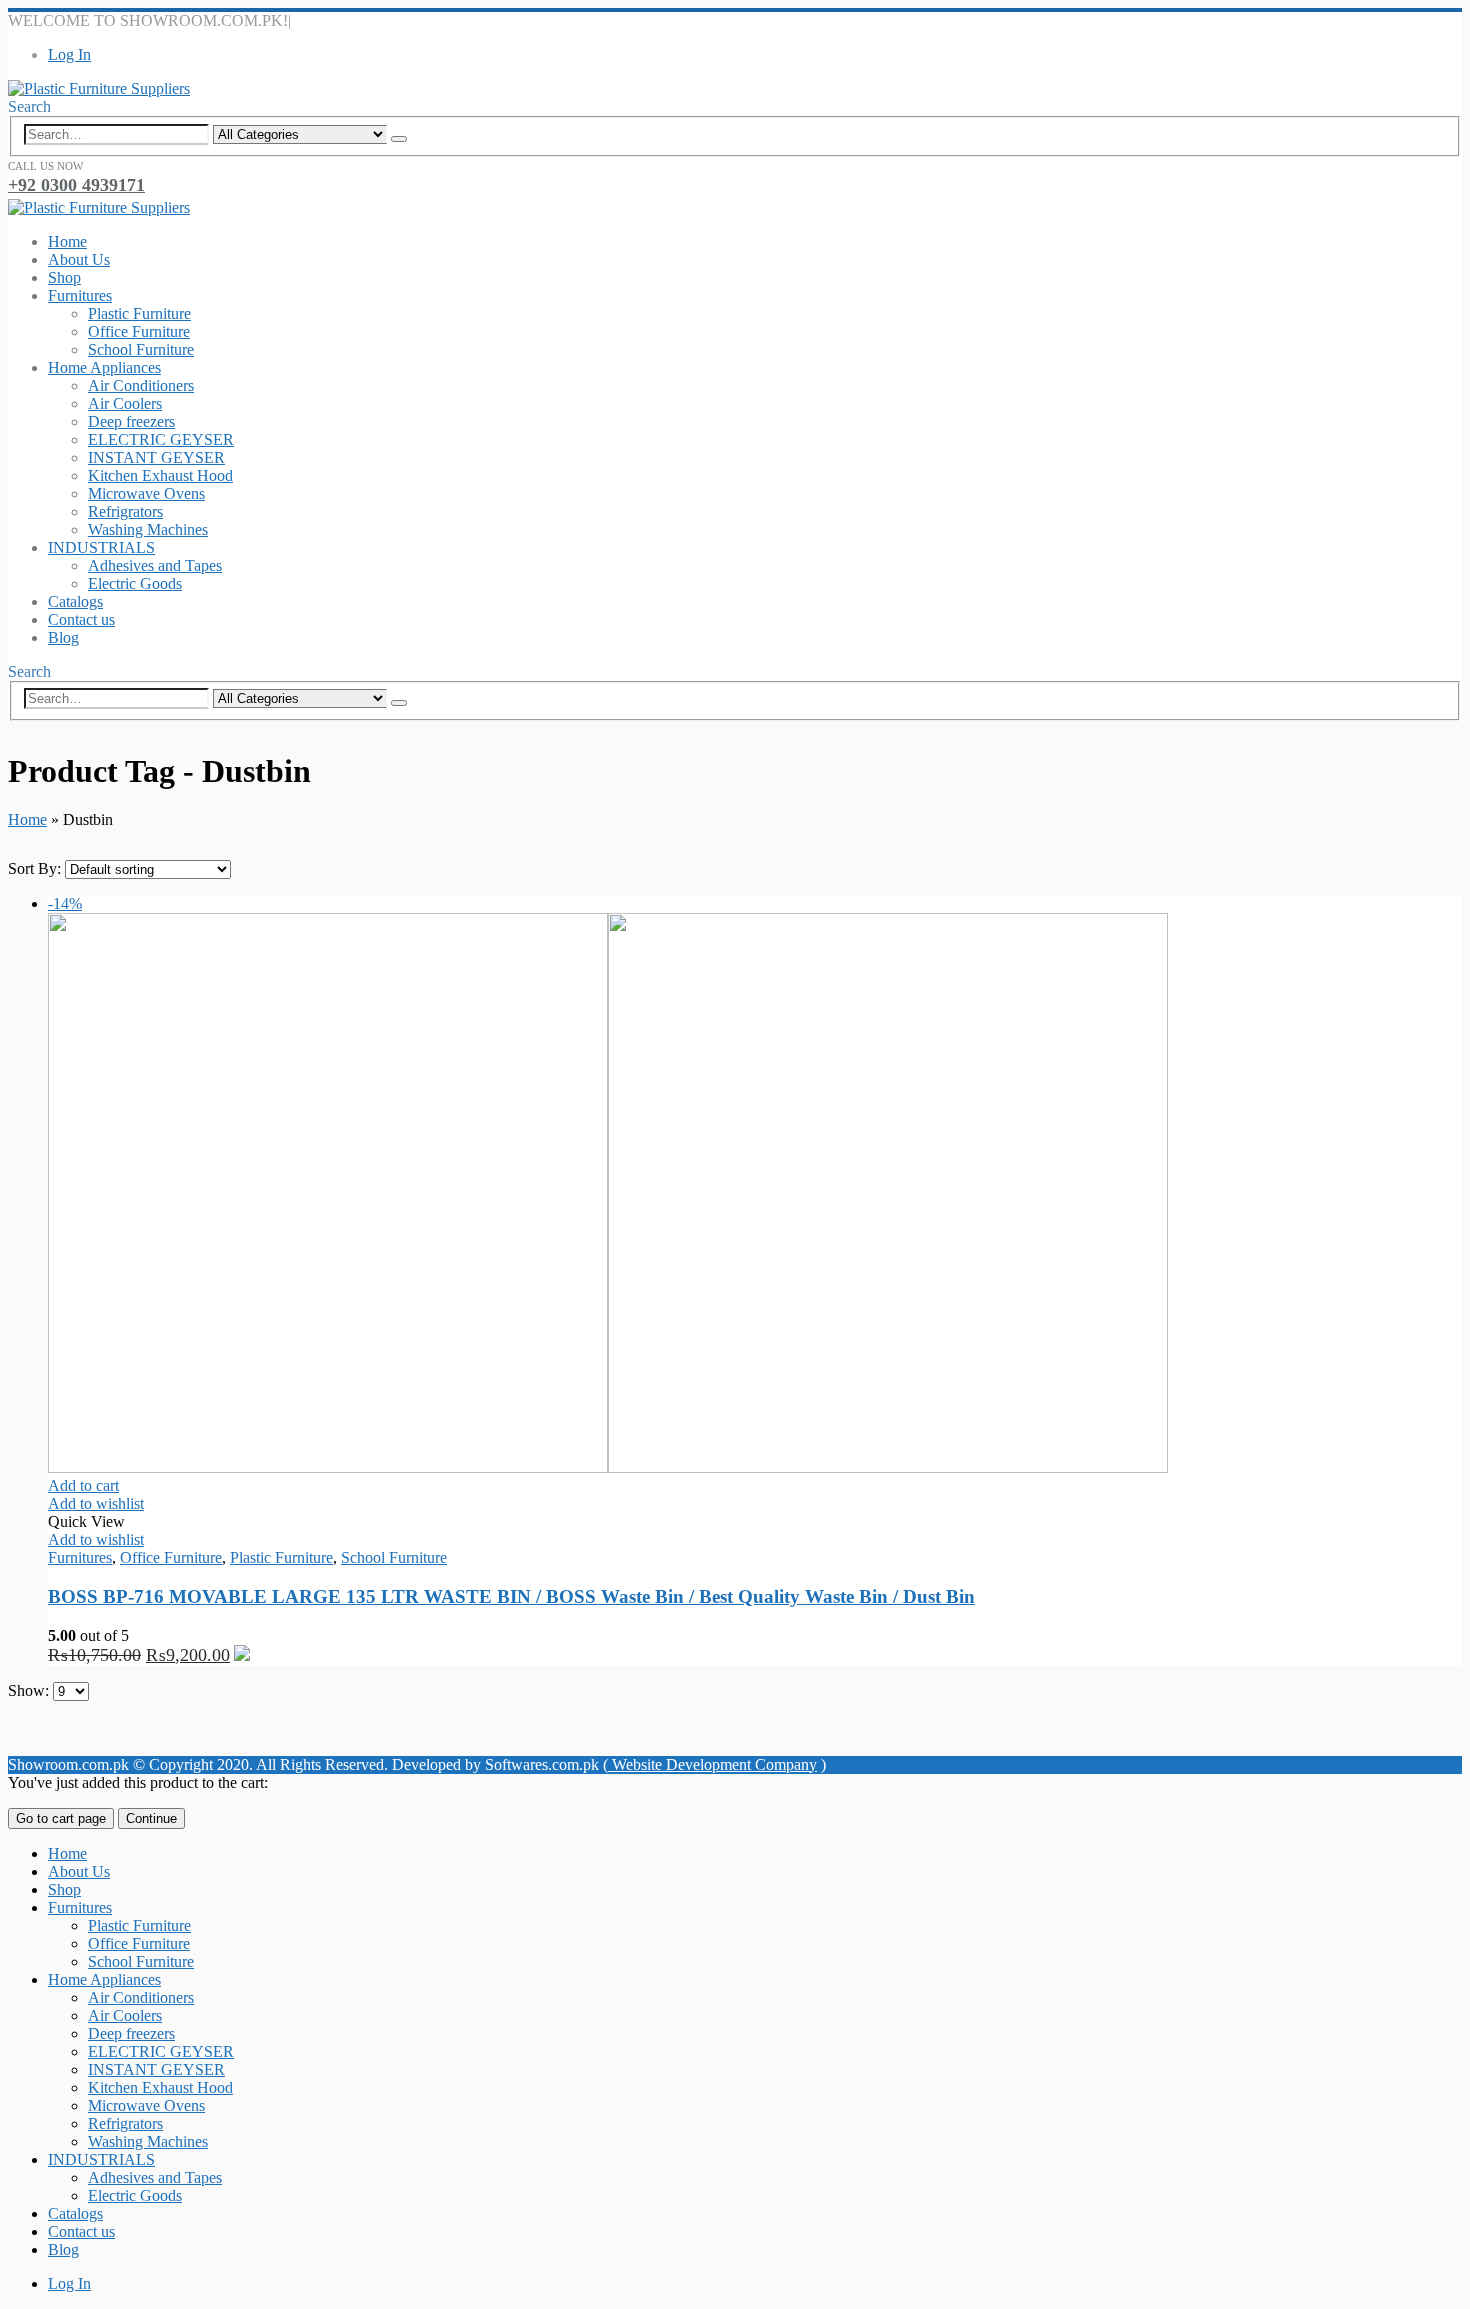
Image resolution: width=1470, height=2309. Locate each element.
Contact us (81, 619)
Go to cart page (61, 1818)
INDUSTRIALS (101, 547)
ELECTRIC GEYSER (161, 439)
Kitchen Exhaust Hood (160, 475)
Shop (64, 277)
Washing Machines (148, 529)
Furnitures (80, 295)
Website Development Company (712, 1764)
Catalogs (75, 601)
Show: (30, 1690)
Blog (63, 637)
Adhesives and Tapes (155, 565)
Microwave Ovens (146, 493)
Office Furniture (139, 331)
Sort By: (36, 868)
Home (67, 241)
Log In (69, 54)
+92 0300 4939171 (76, 185)
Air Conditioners (141, 385)
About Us (79, 259)
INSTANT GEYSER (156, 457)
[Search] (399, 139)
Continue (151, 1818)
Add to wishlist (96, 1503)
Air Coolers (125, 403)
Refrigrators (125, 511)
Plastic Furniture (139, 313)
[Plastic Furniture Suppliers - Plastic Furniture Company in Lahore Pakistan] (99, 88)
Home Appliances (104, 367)
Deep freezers (131, 421)
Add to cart (83, 1485)
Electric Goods (135, 583)
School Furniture (141, 349)
